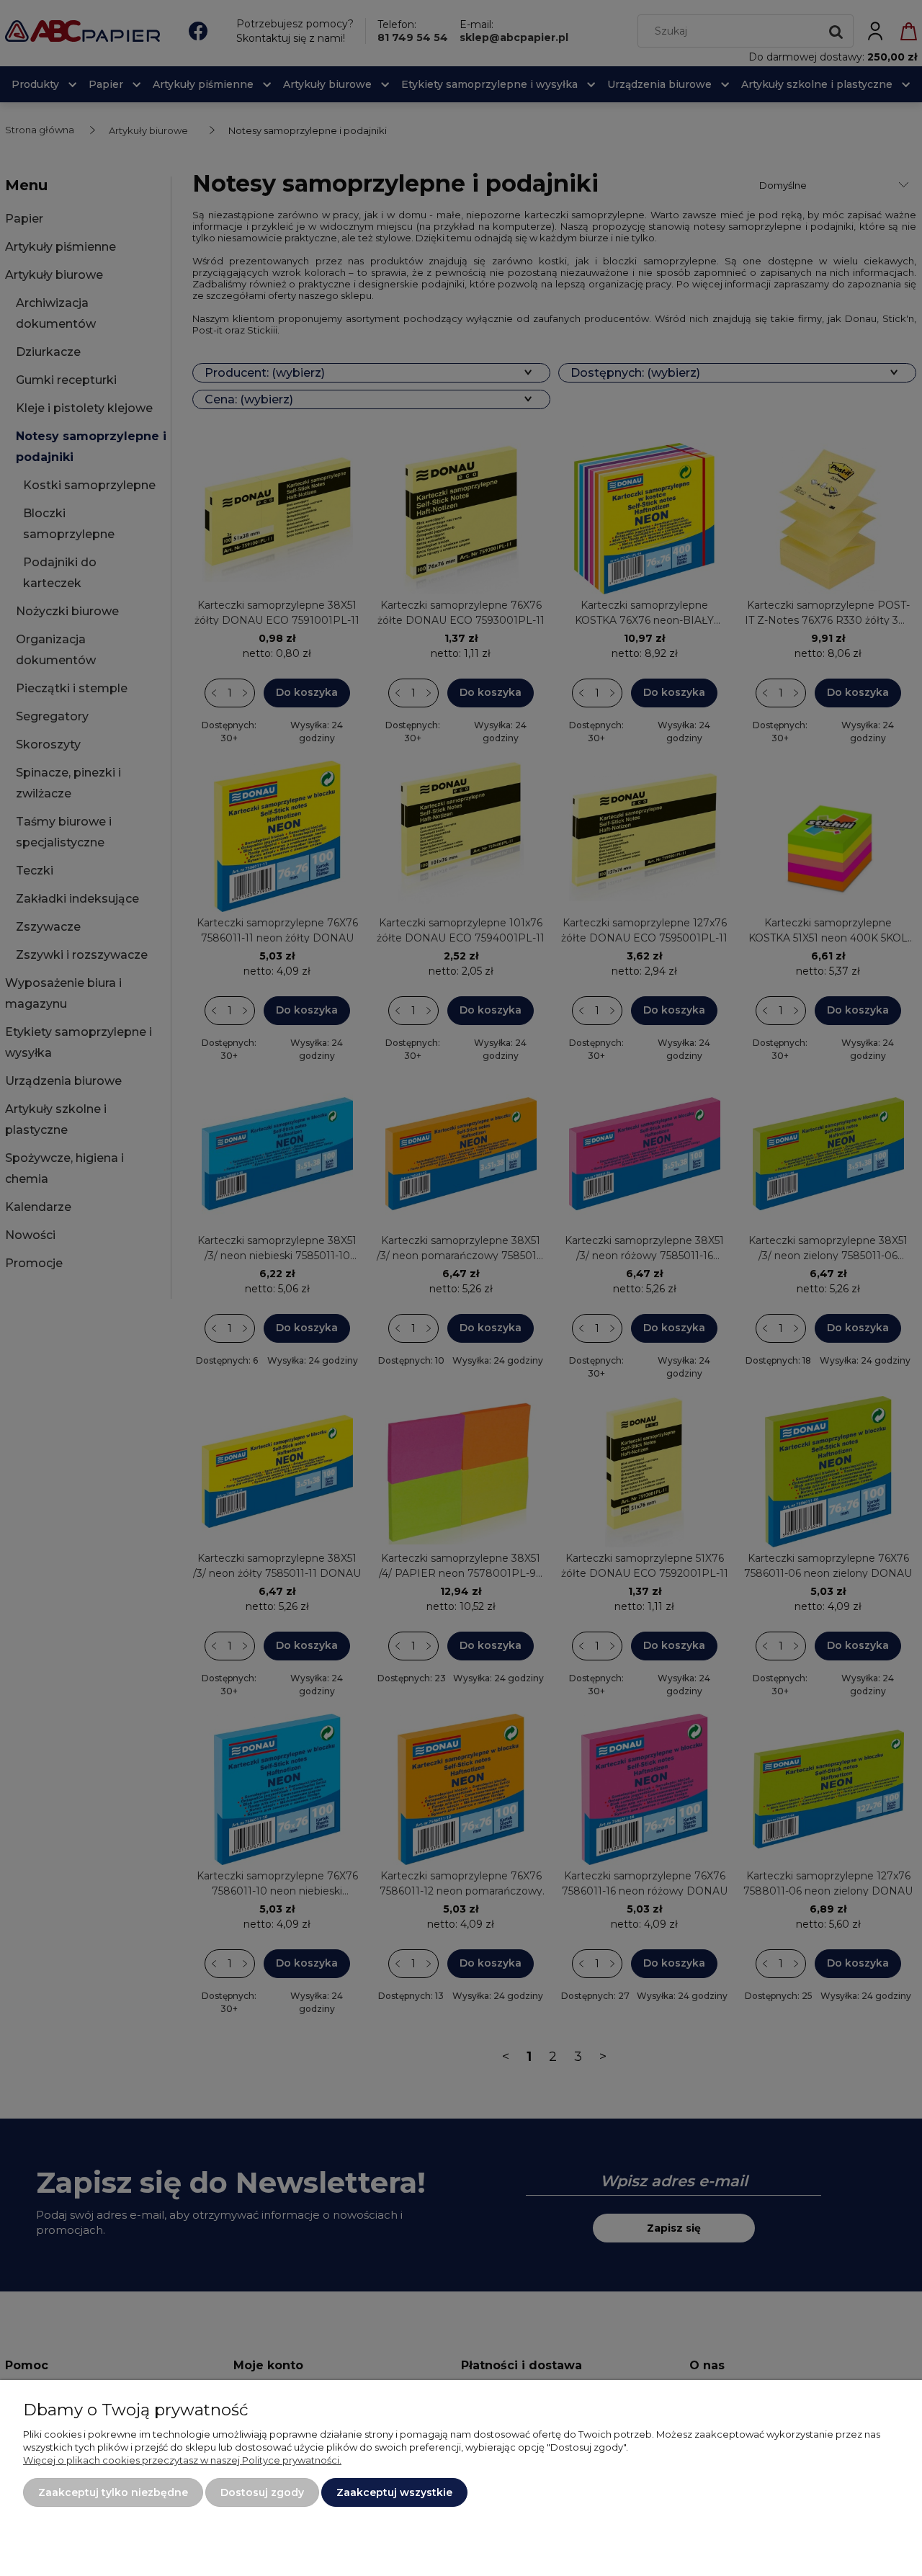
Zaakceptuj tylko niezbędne (113, 2492)
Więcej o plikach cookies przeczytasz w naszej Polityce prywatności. (182, 2460)
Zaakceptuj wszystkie (394, 2492)
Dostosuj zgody (262, 2492)
